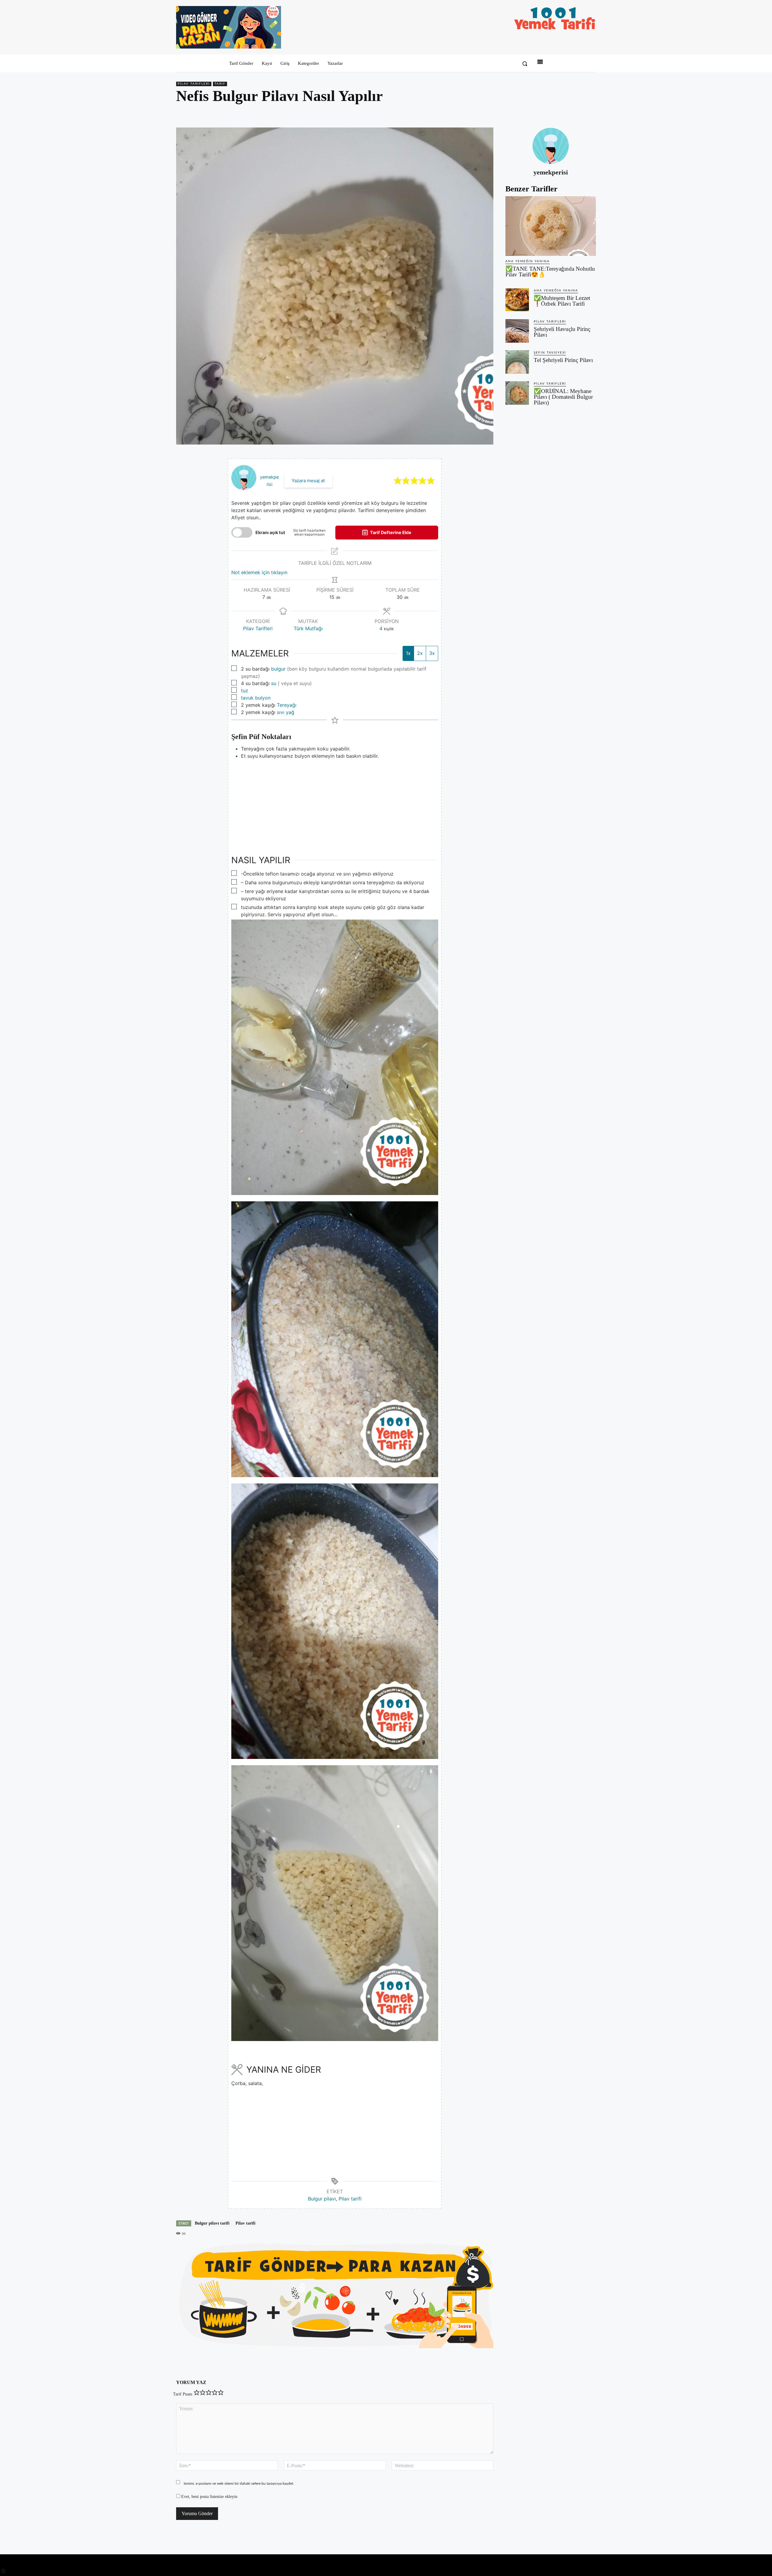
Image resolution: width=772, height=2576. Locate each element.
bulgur (278, 669)
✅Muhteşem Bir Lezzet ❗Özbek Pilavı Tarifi (562, 301)
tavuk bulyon (256, 698)
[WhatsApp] (576, 113)
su (274, 683)
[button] (525, 64)
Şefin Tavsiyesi (550, 353)
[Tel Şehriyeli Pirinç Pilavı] (517, 362)
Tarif (220, 84)
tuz (245, 690)
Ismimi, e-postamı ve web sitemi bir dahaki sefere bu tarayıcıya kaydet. (239, 2483)
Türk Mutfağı (308, 628)
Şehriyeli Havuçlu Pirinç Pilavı (562, 332)
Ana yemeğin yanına (528, 261)
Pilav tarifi (350, 2199)
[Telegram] (590, 113)
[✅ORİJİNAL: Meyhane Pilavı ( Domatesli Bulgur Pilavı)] (517, 393)
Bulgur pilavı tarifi (212, 2223)
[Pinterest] (562, 113)
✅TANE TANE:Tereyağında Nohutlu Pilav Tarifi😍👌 (550, 272)
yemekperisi (551, 172)
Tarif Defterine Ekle (390, 532)
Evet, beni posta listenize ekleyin (209, 2497)
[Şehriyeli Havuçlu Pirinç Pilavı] (517, 331)
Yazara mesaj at (308, 481)
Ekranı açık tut (270, 532)
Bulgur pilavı (322, 2199)
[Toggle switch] (242, 532)
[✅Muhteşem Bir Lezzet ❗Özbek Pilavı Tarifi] (517, 300)
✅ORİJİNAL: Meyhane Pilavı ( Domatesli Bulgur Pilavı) (563, 397)
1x (408, 653)
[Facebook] (548, 113)
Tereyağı (287, 705)
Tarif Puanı (183, 2394)
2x (420, 653)
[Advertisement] (335, 802)
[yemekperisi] (551, 146)
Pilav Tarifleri (194, 84)
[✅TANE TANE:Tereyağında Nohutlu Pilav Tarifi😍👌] (551, 226)
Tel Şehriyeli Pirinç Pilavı (563, 360)
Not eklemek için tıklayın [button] (259, 572)
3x (432, 653)
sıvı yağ (286, 712)
